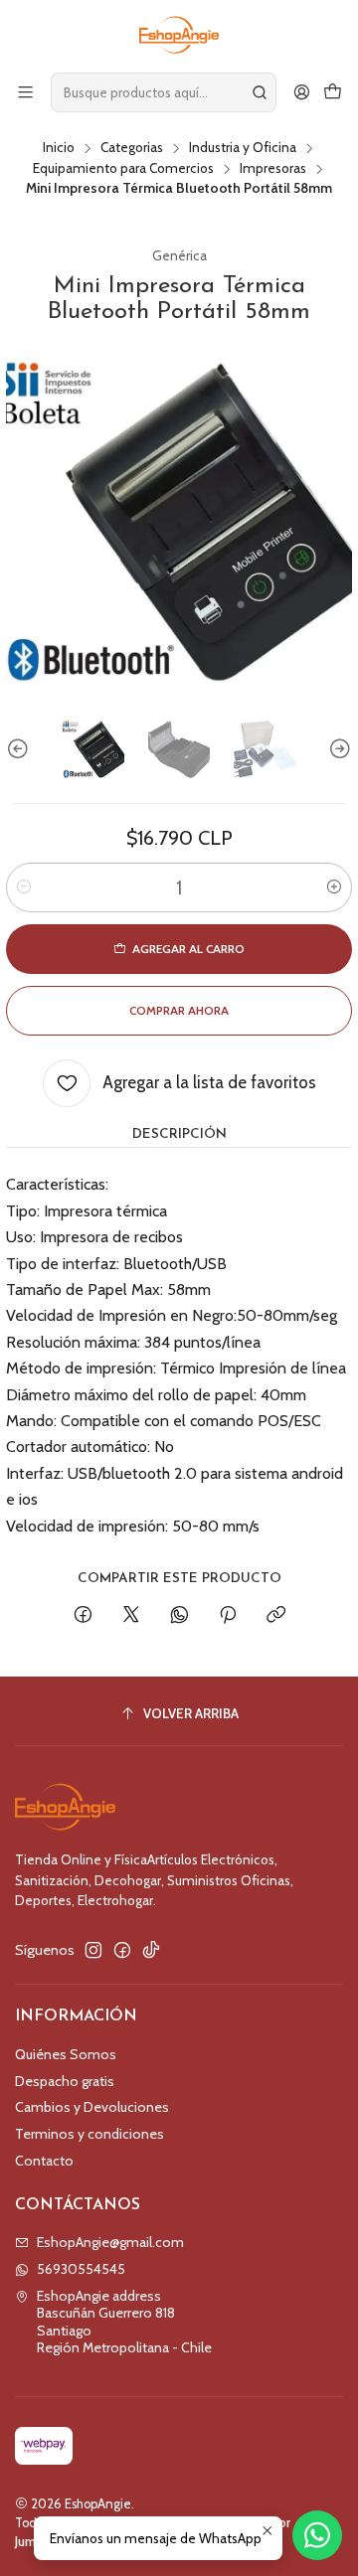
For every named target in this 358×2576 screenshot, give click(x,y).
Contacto (44, 2161)
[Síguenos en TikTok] (151, 1950)
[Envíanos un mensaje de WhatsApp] (317, 2535)
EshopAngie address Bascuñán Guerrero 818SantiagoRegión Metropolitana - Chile (124, 2322)
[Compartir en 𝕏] (131, 1616)
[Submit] (260, 92)
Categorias (132, 148)
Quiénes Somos (66, 2054)
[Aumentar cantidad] (334, 887)
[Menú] (25, 92)
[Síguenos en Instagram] (93, 1950)
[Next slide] (337, 749)
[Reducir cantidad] (24, 887)
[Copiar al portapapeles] (276, 1616)
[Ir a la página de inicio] (179, 35)
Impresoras (273, 169)
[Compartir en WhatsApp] (179, 1616)
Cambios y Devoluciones (92, 2107)
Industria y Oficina (243, 148)
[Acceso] (302, 92)
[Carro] (333, 92)
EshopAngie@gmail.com (110, 2242)
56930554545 (81, 2269)
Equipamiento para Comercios (123, 169)
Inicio (59, 148)
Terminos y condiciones (89, 2134)
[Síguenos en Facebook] (122, 1950)
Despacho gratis (65, 2081)
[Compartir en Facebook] (83, 1616)
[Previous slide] (21, 749)
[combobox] (164, 92)
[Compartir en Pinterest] (228, 1616)
